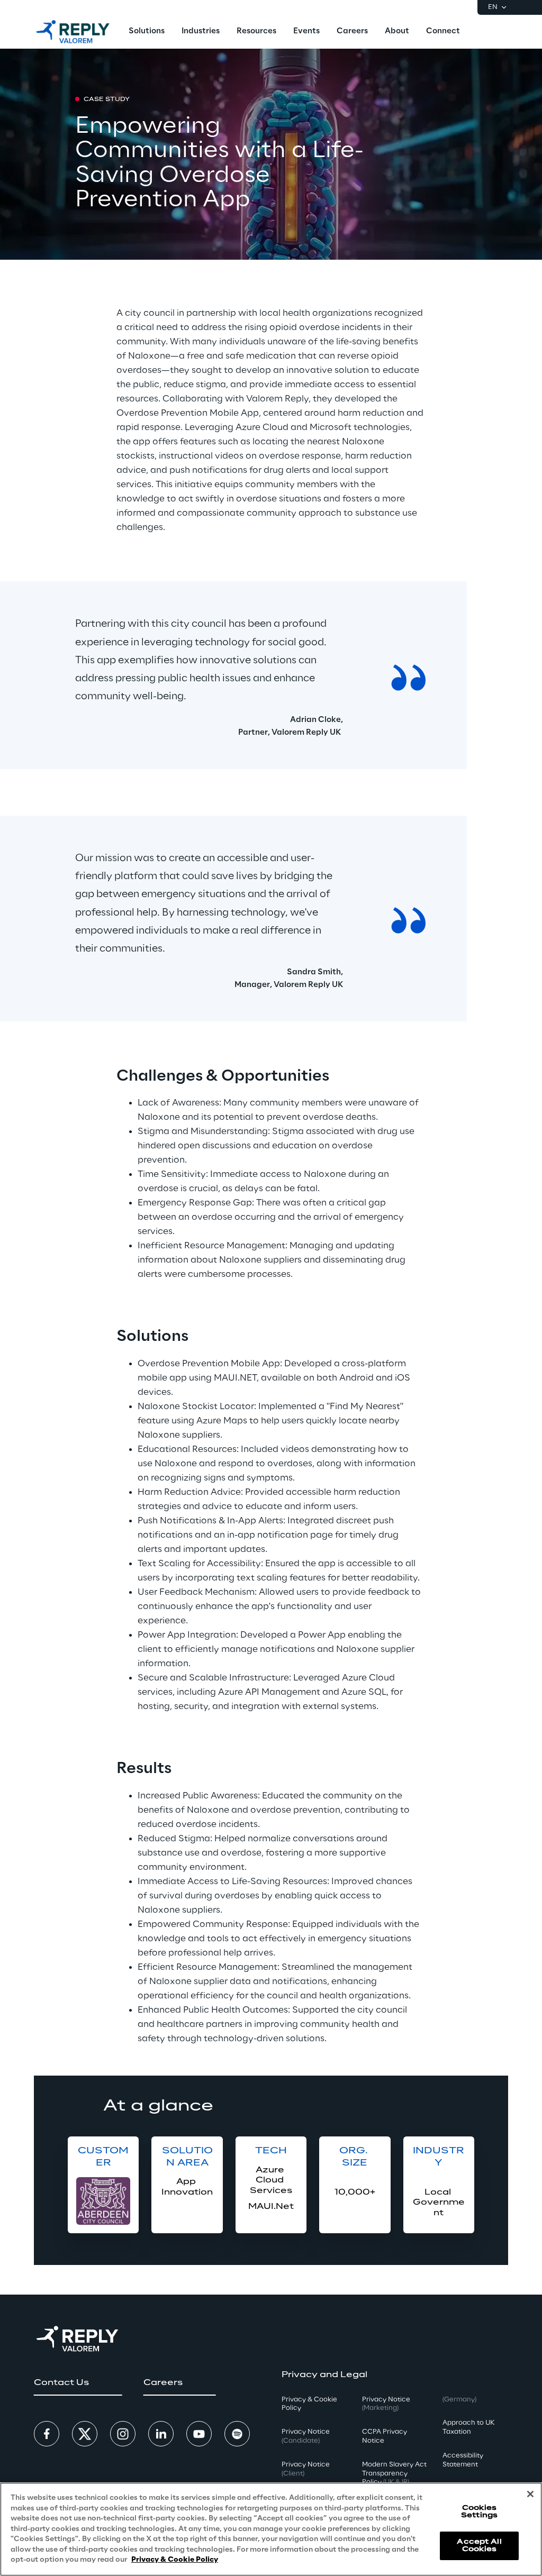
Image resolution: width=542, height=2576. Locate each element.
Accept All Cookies (479, 2546)
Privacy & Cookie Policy (175, 2560)
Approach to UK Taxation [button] (468, 2427)
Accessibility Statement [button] (463, 2460)
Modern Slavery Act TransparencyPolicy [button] (394, 2474)
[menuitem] (147, 32)
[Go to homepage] (73, 32)
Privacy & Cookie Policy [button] (309, 2404)
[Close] (530, 2494)
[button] (78, 2383)
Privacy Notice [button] (306, 2436)
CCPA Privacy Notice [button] (385, 2436)
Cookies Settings (479, 2512)
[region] (271, 2529)
